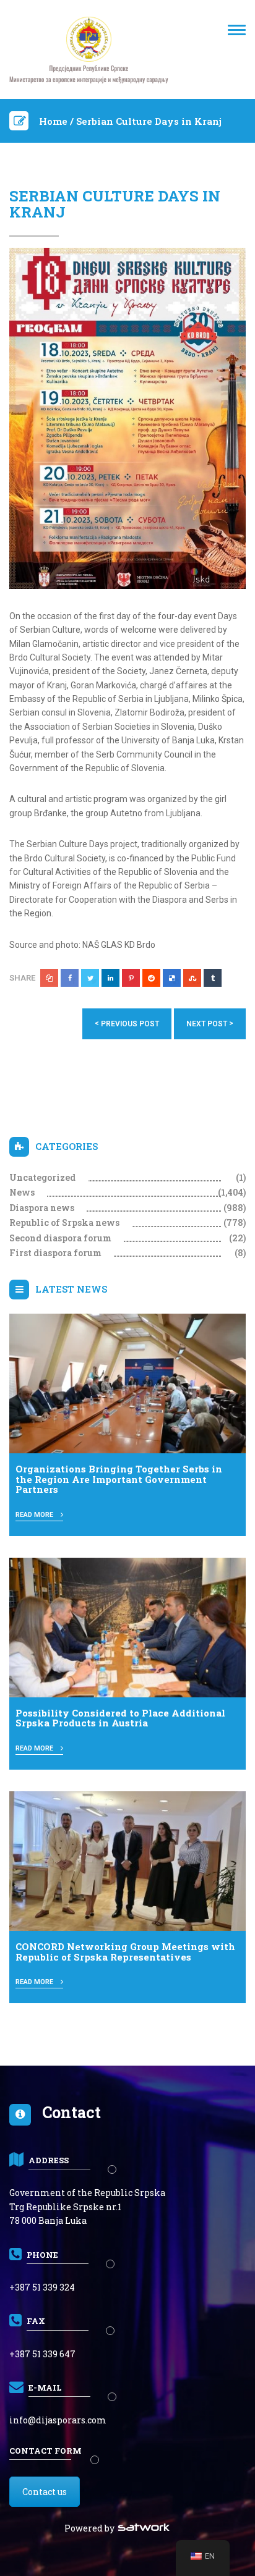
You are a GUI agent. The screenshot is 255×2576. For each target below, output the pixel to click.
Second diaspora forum (60, 1238)
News (22, 1192)
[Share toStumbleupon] (192, 978)
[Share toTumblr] (213, 978)
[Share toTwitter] (90, 978)
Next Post (210, 1024)
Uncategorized (42, 1177)
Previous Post (127, 1024)
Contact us (45, 2492)
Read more (35, 1515)
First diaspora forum (55, 1253)
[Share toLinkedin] (110, 978)
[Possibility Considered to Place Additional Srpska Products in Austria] (127, 1627)
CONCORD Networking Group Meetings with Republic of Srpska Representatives (125, 1952)
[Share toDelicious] (172, 978)
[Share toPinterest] (131, 978)
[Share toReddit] (151, 978)
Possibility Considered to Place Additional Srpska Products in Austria (120, 1718)
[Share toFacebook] (70, 978)
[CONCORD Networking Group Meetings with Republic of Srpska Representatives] (127, 1860)
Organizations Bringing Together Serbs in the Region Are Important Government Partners (119, 1479)
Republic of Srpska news (64, 1223)
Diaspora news (42, 1208)
